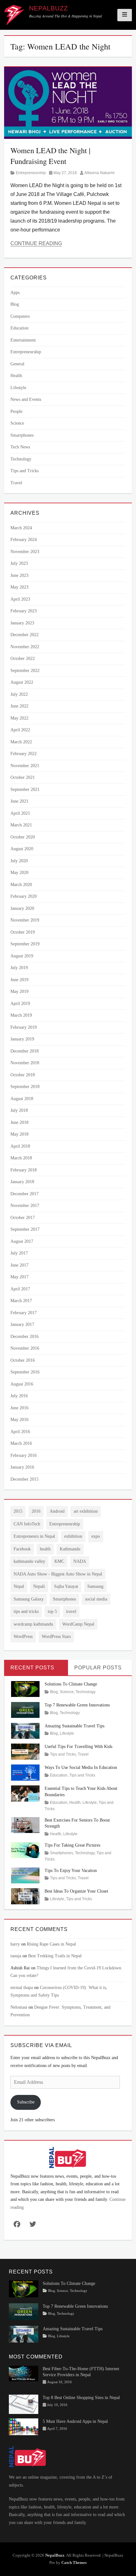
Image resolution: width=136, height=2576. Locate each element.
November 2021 (25, 766)
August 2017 (22, 1241)
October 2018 (23, 1075)
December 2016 (25, 1337)
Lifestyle (18, 388)
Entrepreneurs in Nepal (34, 1536)
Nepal (19, 1586)
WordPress (23, 1637)
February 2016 (24, 1455)
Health (16, 376)
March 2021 (21, 825)
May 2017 (19, 1277)
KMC (59, 1561)
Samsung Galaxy (29, 1599)
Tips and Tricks (25, 471)
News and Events (26, 399)
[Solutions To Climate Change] (25, 1689)
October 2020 (23, 837)
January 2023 (22, 623)
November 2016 (25, 1348)
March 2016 (21, 1443)
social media (96, 1599)
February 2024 (24, 540)
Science (17, 423)
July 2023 (19, 563)
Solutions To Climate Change (71, 1684)
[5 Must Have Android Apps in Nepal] (24, 2426)
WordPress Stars (56, 1637)
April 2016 (20, 1432)
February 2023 (24, 611)
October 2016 (23, 1360)
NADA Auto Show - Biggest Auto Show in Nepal (58, 1574)
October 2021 (23, 777)
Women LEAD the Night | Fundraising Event (50, 156)
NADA (80, 1561)
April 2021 (20, 813)
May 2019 (19, 991)
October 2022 (23, 659)
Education (19, 328)
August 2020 (22, 849)
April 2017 (20, 1289)
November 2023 (25, 552)
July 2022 (19, 694)
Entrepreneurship (31, 173)
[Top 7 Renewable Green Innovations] (25, 1709)
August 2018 (22, 1099)
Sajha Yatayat (66, 1586)
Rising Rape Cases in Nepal (51, 1944)
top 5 (52, 1611)
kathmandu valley (29, 1561)
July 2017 (19, 1253)
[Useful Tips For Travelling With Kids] (25, 1751)
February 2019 (24, 1027)
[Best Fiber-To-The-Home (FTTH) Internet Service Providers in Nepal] (24, 2373)
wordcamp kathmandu (33, 1624)
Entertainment (23, 340)
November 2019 (25, 920)
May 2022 (19, 718)
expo (96, 1536)
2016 (36, 1511)
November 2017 (25, 1206)
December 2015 (25, 1479)
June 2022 (19, 706)
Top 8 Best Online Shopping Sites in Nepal (81, 2398)
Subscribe (26, 2102)
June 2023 (19, 575)
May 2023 (19, 587)
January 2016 (22, 1467)
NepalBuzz (49, 8)
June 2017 (19, 1265)
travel (71, 1611)
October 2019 (23, 932)
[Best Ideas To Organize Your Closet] (25, 1896)
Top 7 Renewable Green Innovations (77, 1705)
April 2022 (20, 730)
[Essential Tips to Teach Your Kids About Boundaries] (25, 1793)
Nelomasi (19, 2007)
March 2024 (21, 528)
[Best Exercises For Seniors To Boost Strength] (25, 1825)
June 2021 (19, 801)
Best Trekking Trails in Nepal (55, 1956)
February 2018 (24, 1170)
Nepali (39, 1586)
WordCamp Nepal (78, 1624)
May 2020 (19, 873)
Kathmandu (70, 1549)
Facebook (22, 1549)
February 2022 (24, 754)
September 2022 (25, 671)
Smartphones (22, 435)
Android (57, 1511)
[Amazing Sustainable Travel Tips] (25, 1730)
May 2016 (19, 1420)
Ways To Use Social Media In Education (81, 1767)
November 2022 (25, 647)
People (16, 411)
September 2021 (25, 789)
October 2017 (23, 1218)
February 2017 (24, 1313)
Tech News (20, 447)
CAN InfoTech (27, 1524)
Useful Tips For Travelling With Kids (78, 1747)
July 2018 (19, 1110)
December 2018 (25, 1051)
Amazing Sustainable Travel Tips (74, 1726)
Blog (15, 304)
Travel (16, 483)
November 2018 (25, 1063)
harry (15, 1944)
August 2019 (22, 956)
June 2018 (19, 1122)
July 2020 (19, 861)
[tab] (36, 1668)
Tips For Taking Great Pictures (72, 1845)
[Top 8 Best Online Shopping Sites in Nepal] (24, 2404)
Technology (21, 459)
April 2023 (20, 599)
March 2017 (21, 1301)
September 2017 (25, 1229)
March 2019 (21, 1015)
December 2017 (25, 1194)
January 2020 (22, 908)
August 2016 (22, 1384)
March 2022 (21, 742)
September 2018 (25, 1087)
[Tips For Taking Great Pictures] (25, 1850)
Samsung (95, 1586)
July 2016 (19, 1396)
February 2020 (24, 896)
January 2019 (22, 1039)
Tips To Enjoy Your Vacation (71, 1871)
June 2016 (19, 1408)
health (45, 1549)
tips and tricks (26, 1611)
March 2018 (21, 1158)
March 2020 (21, 885)
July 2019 (19, 968)
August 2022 (22, 682)
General (17, 364)
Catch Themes (74, 2563)
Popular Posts (98, 1668)
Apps (15, 293)
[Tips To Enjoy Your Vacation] (25, 1875)
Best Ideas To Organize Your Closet (76, 1891)
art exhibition (86, 1511)
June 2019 (19, 980)
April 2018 (20, 1146)
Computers (20, 316)
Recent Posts (32, 1668)
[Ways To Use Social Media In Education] (25, 1772)
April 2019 (20, 1004)
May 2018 (19, 1134)
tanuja (16, 1956)
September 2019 (25, 944)
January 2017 (22, 1324)
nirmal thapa (22, 1988)
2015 (18, 1511)
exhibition (73, 1536)
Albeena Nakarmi (99, 173)
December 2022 (25, 635)
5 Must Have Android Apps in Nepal (75, 2421)
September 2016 (25, 1372)
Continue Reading (36, 243)
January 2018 (22, 1182)
